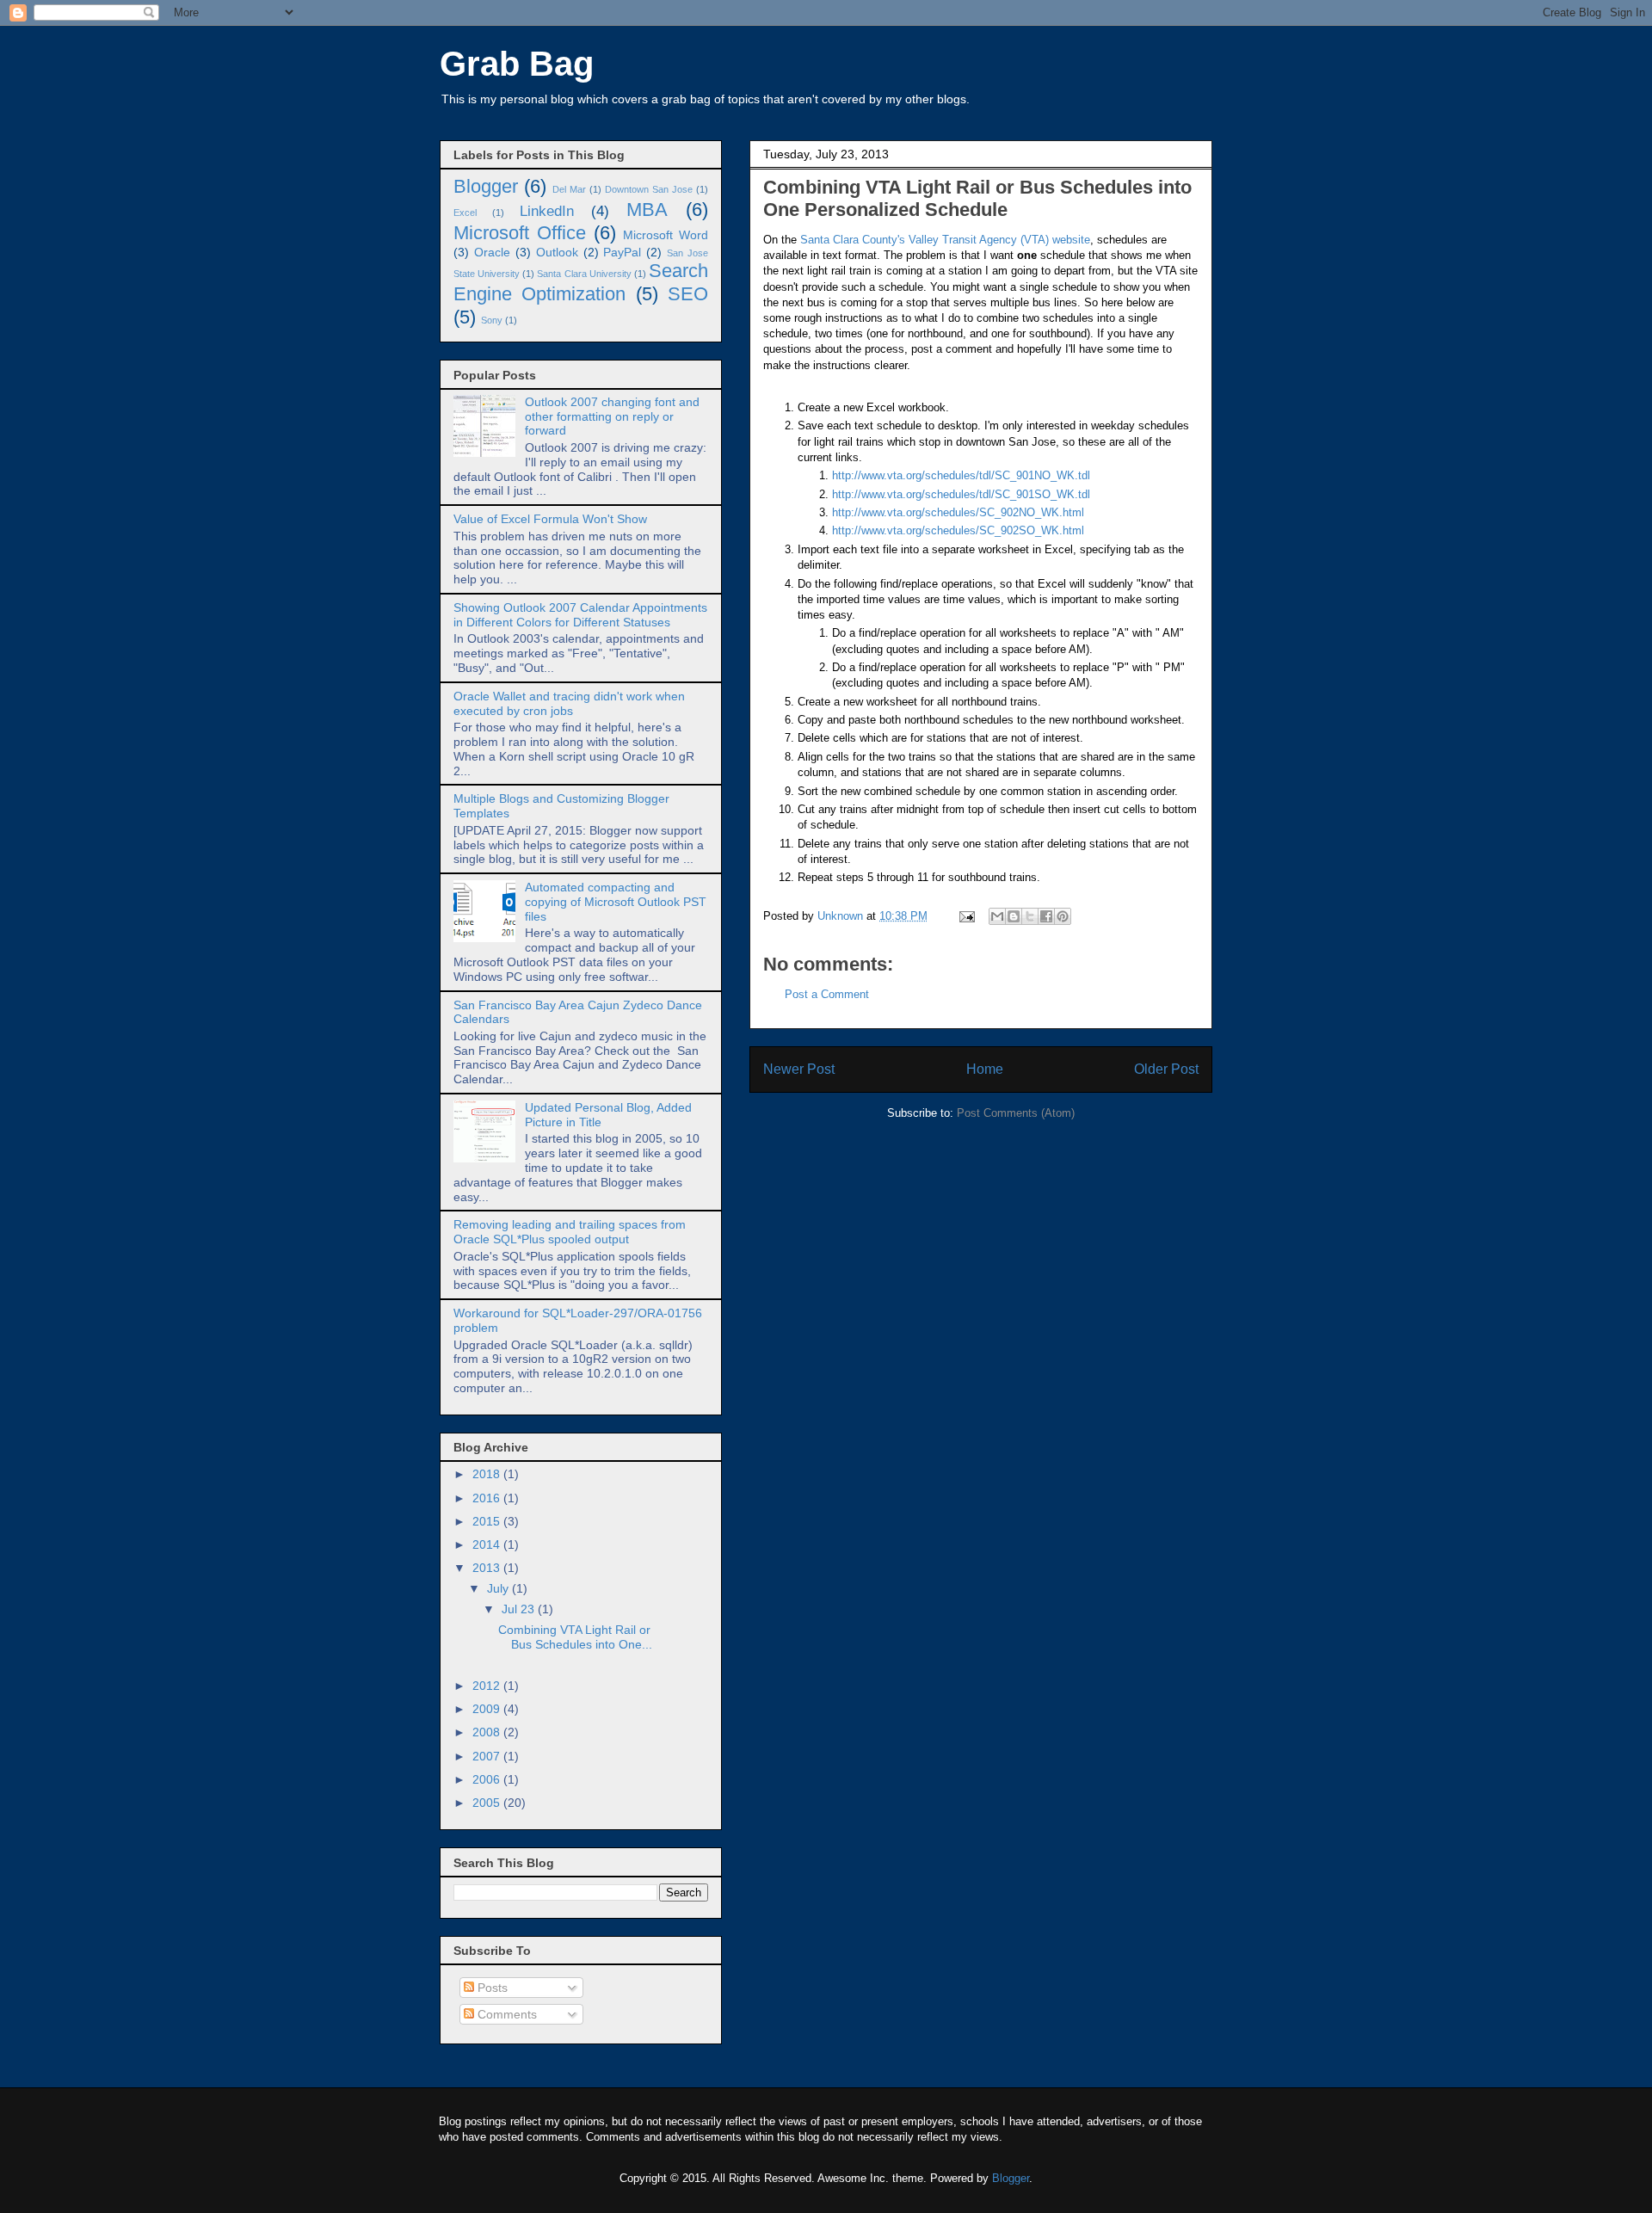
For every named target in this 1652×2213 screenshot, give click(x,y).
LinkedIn (547, 211)
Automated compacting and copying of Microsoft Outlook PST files (616, 902)
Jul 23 (520, 1609)
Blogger (486, 186)
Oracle (492, 252)
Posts (491, 1988)
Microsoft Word (666, 235)
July (499, 1588)
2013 (488, 1568)
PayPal (622, 252)
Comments (505, 2014)
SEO (688, 294)
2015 (488, 1521)
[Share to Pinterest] (1063, 916)
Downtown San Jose (649, 189)
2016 (488, 1498)
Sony (492, 320)
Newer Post (799, 1069)
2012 (488, 1686)
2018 (488, 1474)
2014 (488, 1544)
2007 (488, 1756)
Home (985, 1069)
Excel (465, 213)
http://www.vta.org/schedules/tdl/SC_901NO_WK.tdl (961, 475)
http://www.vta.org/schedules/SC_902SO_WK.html (958, 530)
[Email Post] (966, 916)
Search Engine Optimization (581, 282)
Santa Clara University (584, 274)
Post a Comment (827, 994)
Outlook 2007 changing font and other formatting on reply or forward (612, 416)
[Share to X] (1030, 916)
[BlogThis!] (1014, 916)
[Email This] (997, 916)
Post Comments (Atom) (1016, 1113)
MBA (647, 210)
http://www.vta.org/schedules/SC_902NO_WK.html (958, 512)
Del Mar (569, 189)
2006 (488, 1779)
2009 (488, 1709)
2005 (488, 1803)
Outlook (557, 252)
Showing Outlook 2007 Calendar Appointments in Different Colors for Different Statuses (580, 615)
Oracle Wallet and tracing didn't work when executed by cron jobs (569, 703)
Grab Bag (517, 64)
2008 (488, 1732)
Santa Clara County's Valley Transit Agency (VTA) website (945, 240)
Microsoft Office (520, 233)
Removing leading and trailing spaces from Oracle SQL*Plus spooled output (570, 1232)
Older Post (1166, 1069)
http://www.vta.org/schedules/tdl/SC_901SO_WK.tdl (961, 494)
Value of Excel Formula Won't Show (550, 519)
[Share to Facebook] (1046, 916)
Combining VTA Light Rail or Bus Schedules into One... (575, 1637)
